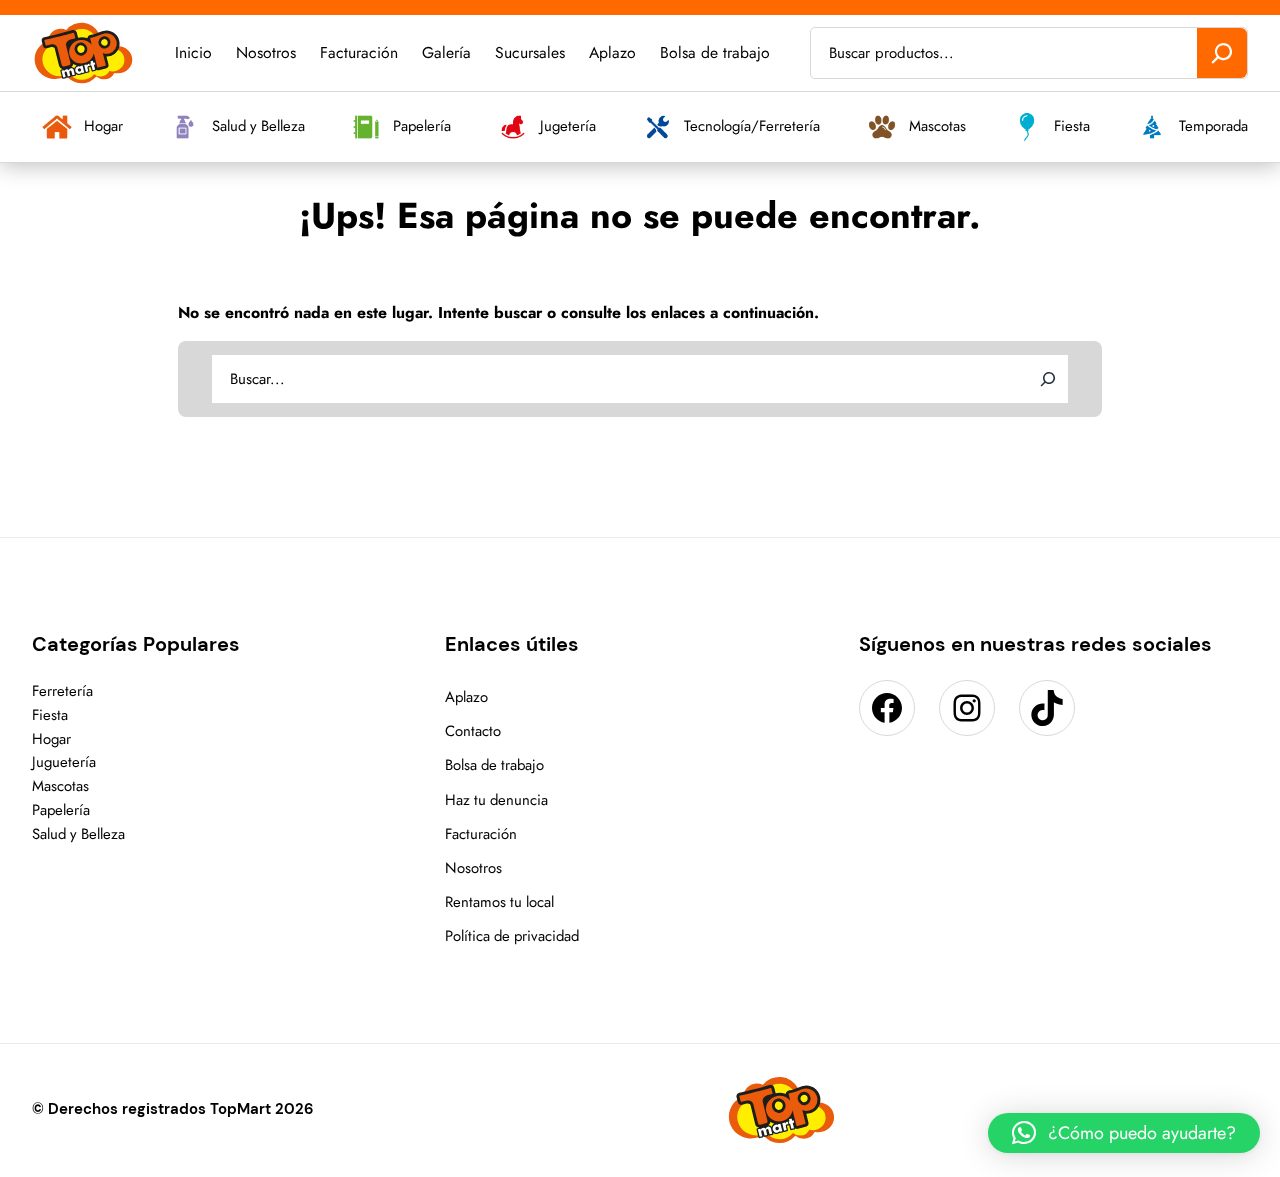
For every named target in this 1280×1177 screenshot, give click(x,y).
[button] (1124, 1133)
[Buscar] (1222, 53)
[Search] (1048, 379)
